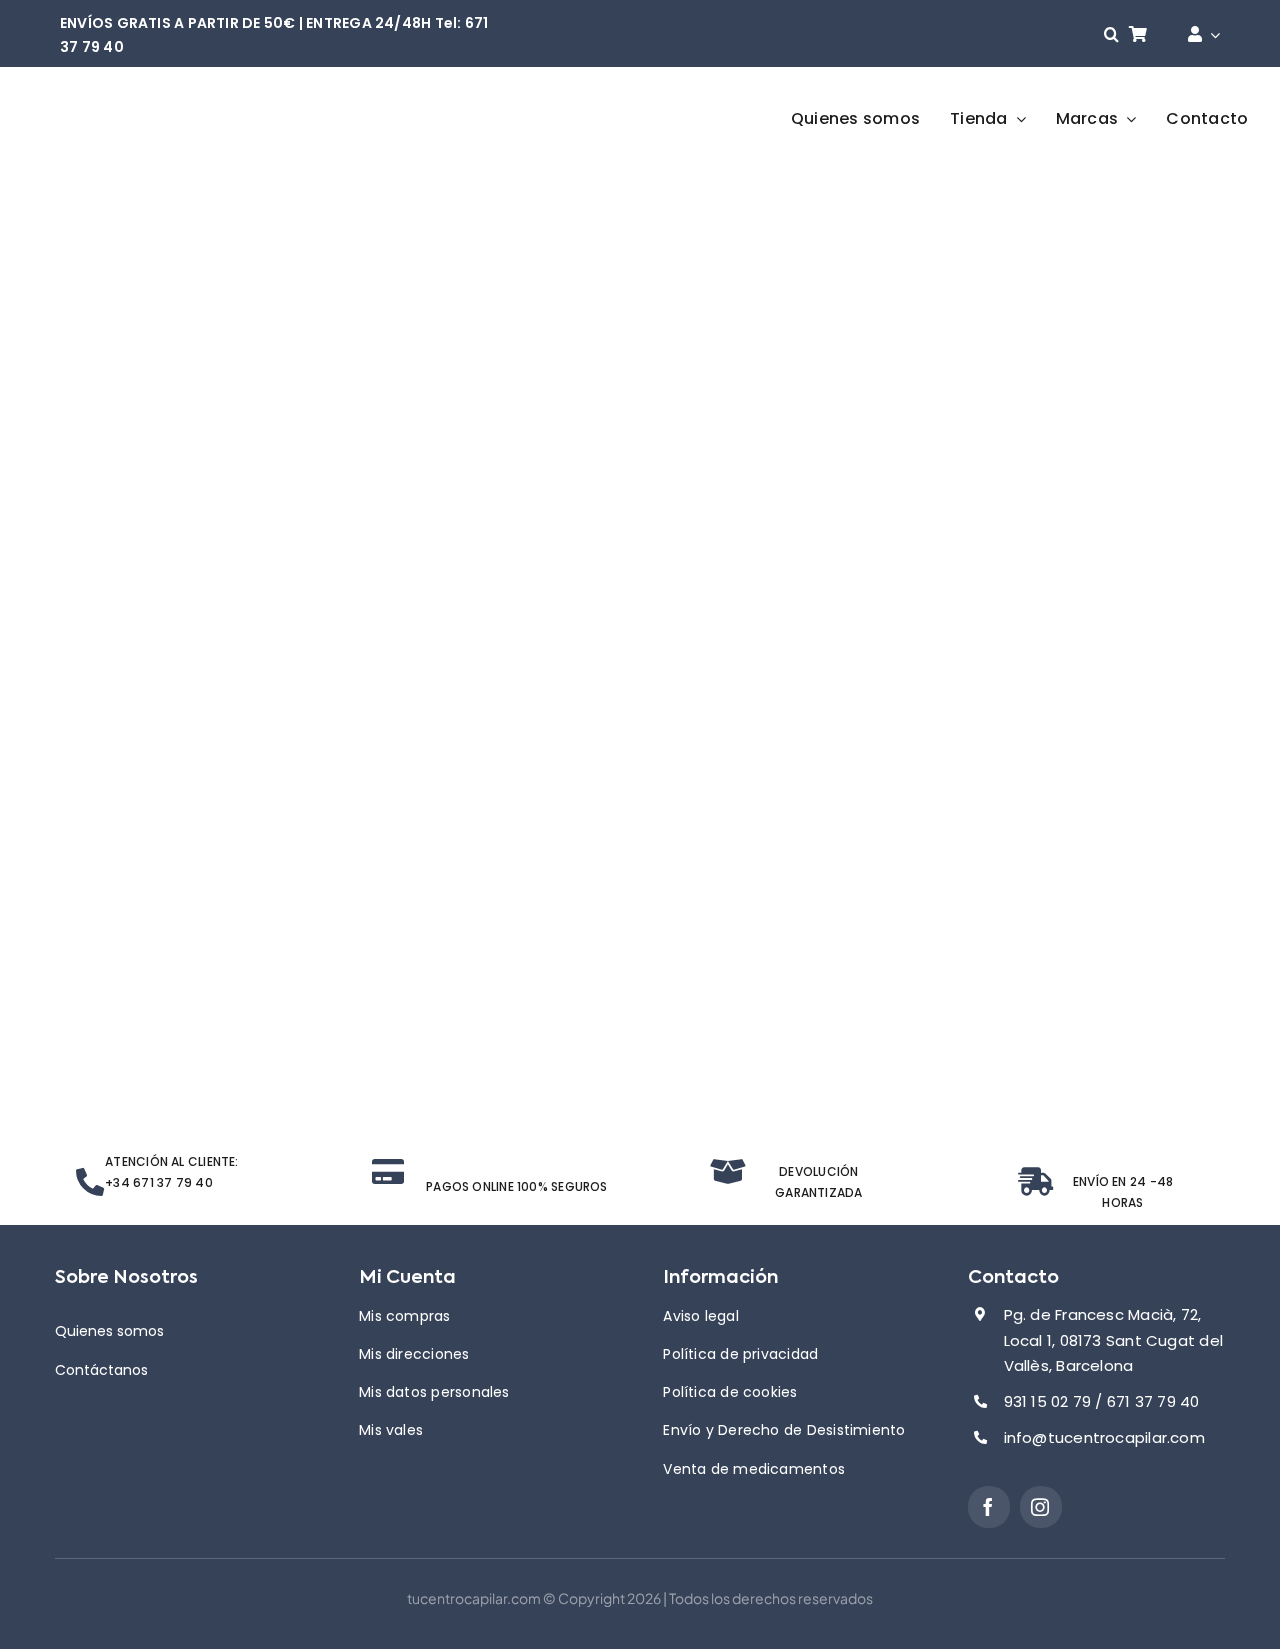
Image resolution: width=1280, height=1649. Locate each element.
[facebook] (989, 1507)
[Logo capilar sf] (153, 100)
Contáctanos (101, 1370)
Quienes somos (109, 1331)
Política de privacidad (740, 1354)
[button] (1111, 35)
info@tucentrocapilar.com (1104, 1437)
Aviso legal (700, 1316)
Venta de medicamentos (754, 1469)
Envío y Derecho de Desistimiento (784, 1430)
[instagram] (1041, 1507)
